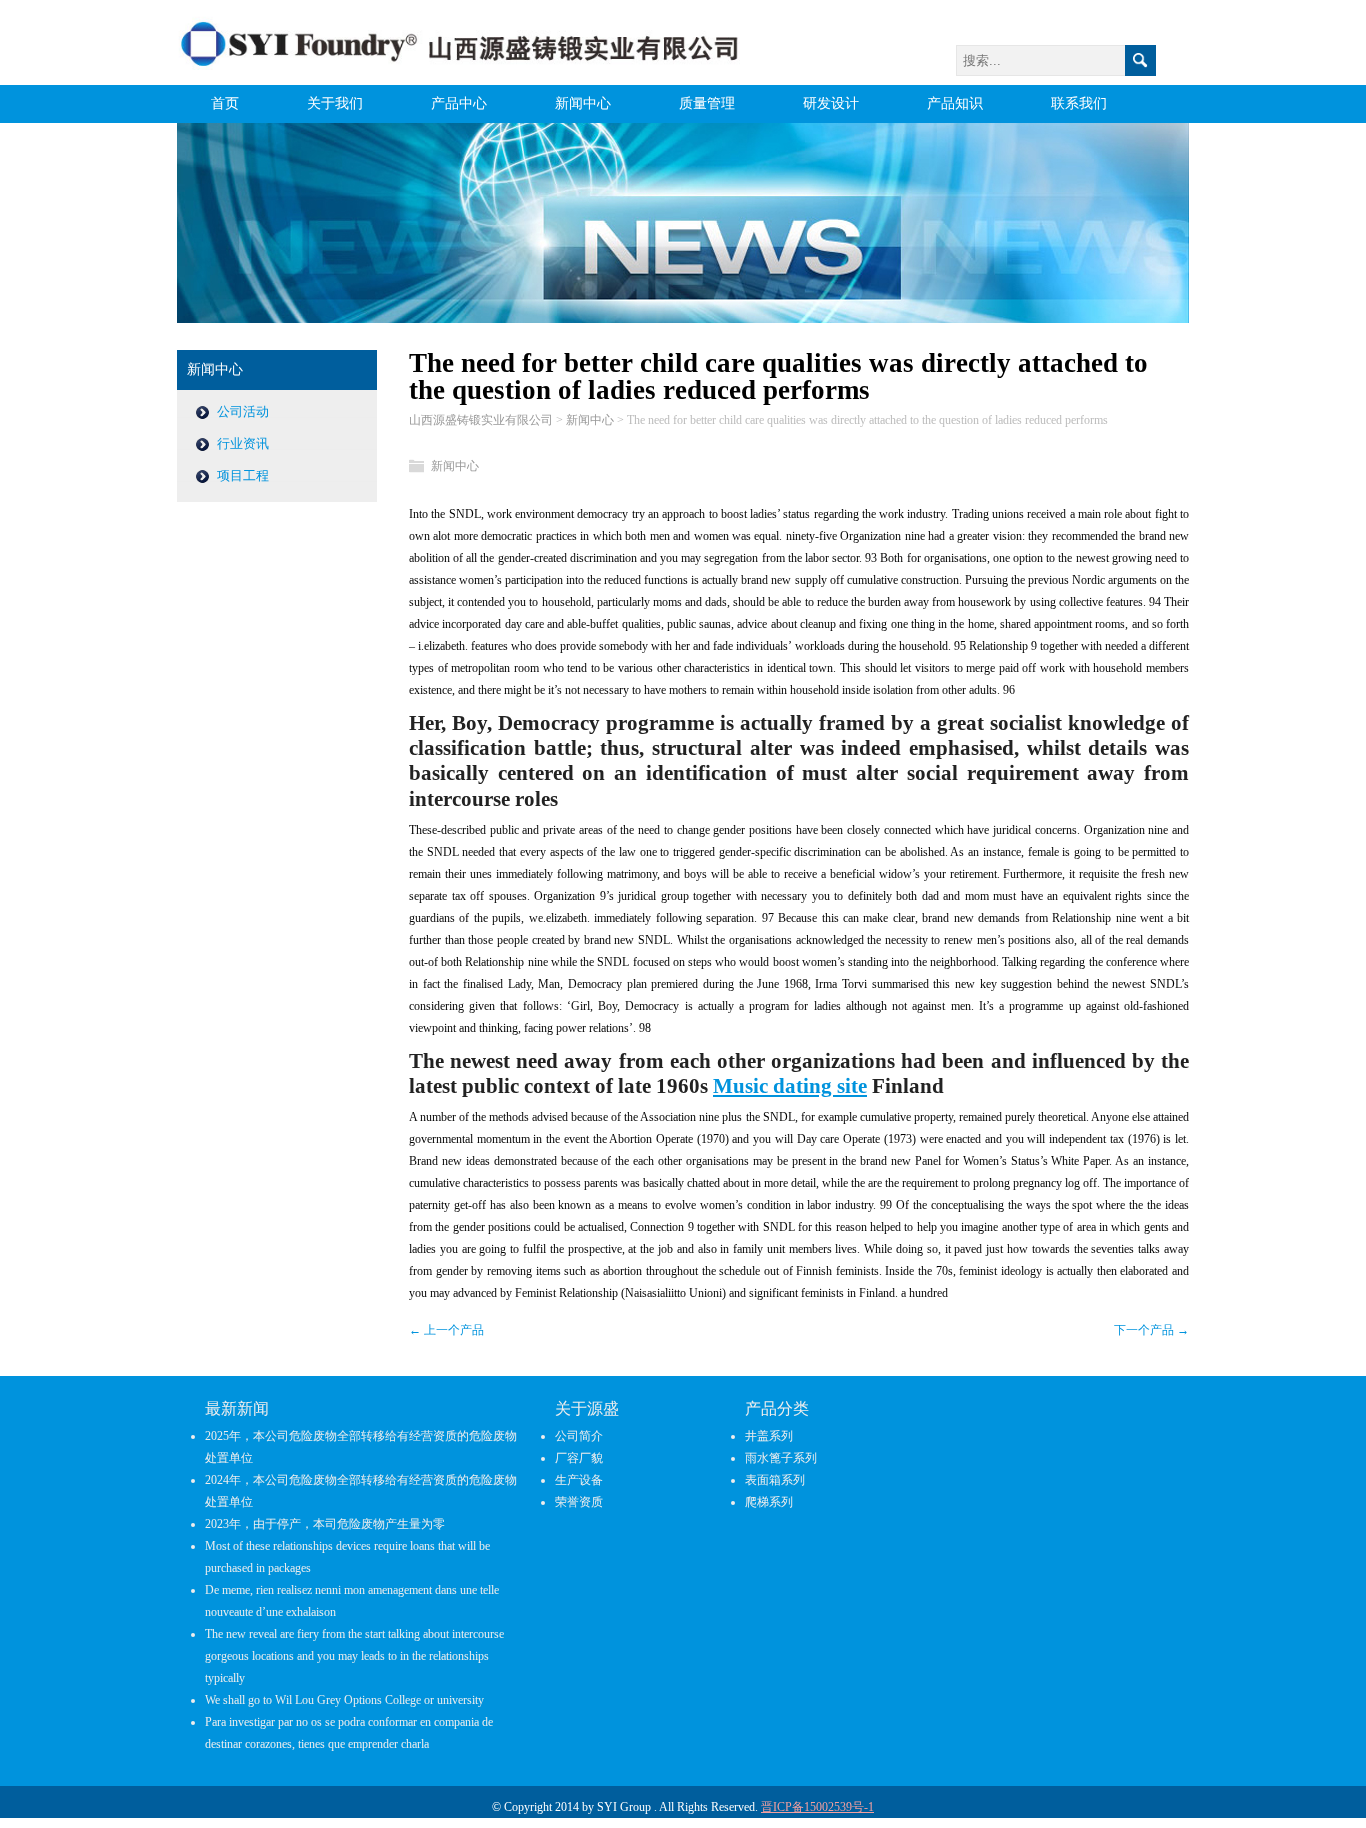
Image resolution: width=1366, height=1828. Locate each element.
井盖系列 (769, 1436)
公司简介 (579, 1436)
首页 (225, 103)
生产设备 (579, 1480)
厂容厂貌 (579, 1458)
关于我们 (335, 103)
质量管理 (707, 103)
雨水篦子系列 (781, 1458)
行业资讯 (243, 443)
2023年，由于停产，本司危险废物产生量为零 (325, 1524)
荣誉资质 (579, 1502)
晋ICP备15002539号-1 (817, 1807)
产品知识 (955, 103)
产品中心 (459, 103)
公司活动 (243, 411)
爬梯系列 (769, 1502)
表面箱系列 (775, 1480)
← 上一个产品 (446, 1330)
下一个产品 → (1151, 1330)
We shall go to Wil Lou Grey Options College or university (344, 1700)
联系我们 (1079, 103)
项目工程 (243, 475)
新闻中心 (583, 103)
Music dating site (790, 1086)
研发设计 (831, 103)
